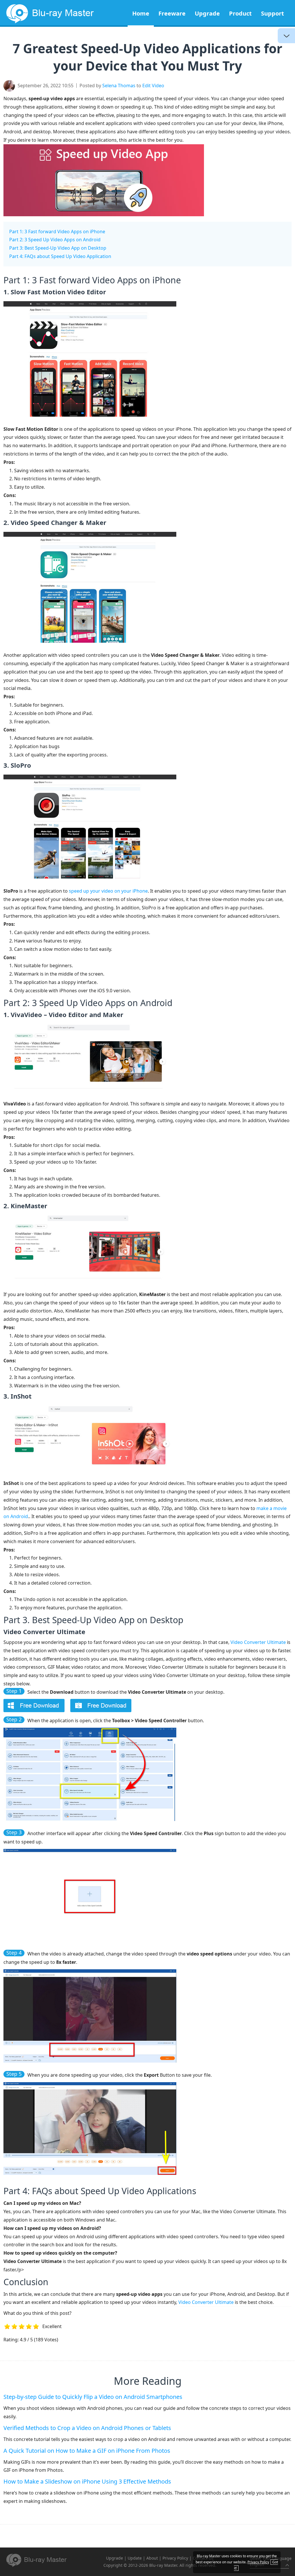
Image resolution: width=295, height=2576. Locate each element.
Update (135, 2558)
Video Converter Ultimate (258, 1642)
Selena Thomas (119, 86)
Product (240, 13)
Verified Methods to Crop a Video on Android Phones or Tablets (87, 2428)
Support (273, 13)
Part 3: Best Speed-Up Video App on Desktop (58, 248)
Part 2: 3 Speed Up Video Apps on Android (55, 240)
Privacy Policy (175, 2558)
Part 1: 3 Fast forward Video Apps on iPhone (57, 232)
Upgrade (207, 13)
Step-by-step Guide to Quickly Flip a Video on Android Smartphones (93, 2397)
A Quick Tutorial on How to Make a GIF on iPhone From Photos (87, 2451)
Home (141, 13)
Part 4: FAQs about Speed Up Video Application (60, 256)
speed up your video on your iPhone (108, 891)
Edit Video (153, 86)
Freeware (172, 13)
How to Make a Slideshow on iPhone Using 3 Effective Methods (87, 2481)
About (152, 2558)
